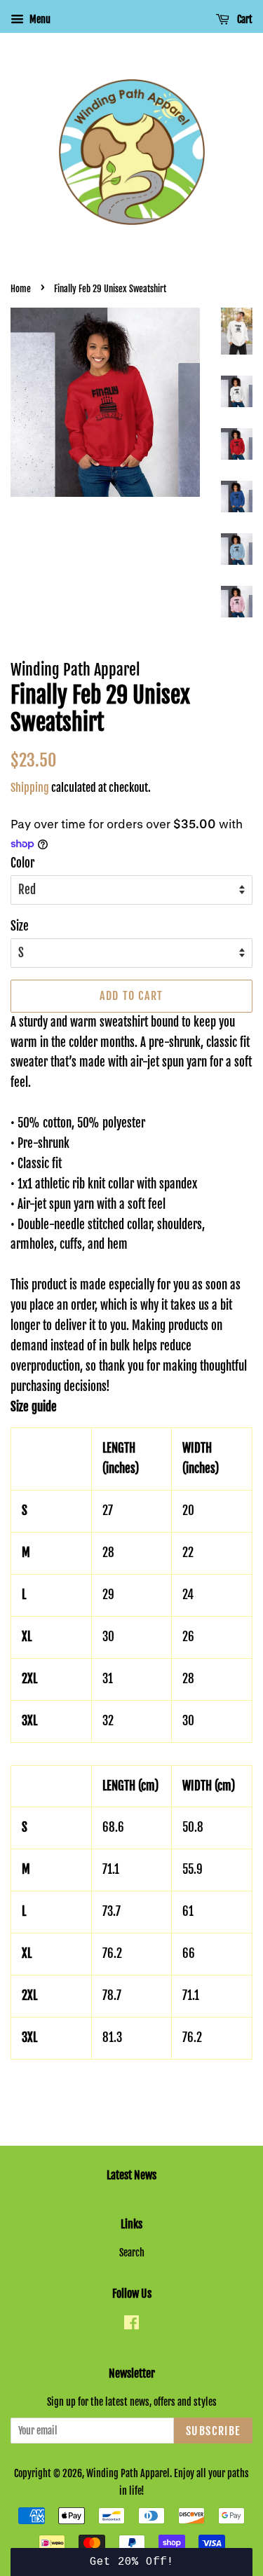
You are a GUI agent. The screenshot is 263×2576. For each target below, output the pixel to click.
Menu (39, 19)
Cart (244, 19)
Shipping (30, 788)
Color (22, 863)
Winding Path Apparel (128, 2473)
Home (21, 289)
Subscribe (213, 2431)
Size (20, 926)
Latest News (131, 2175)
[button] (131, 2562)
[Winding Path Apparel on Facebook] (131, 2325)
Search (132, 2253)
